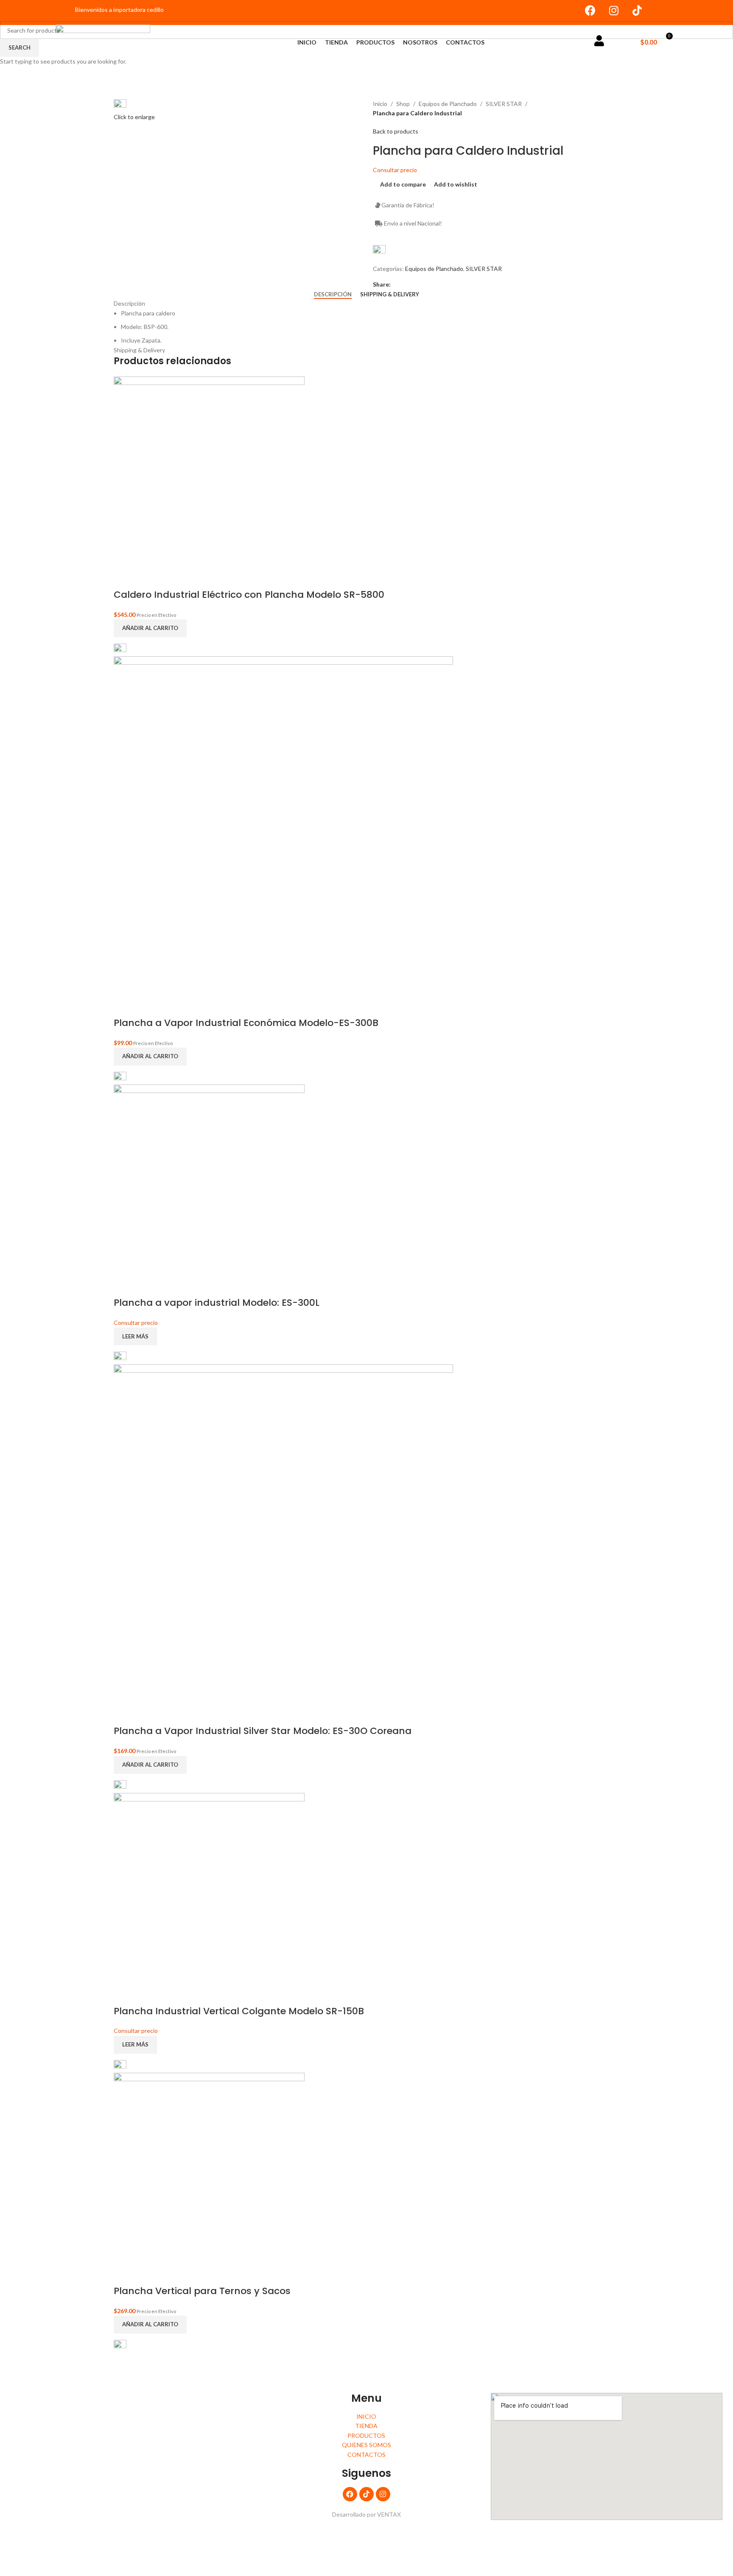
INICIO (307, 42)
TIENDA (336, 42)
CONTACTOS (465, 42)
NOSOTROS (420, 42)
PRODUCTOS (375, 42)
